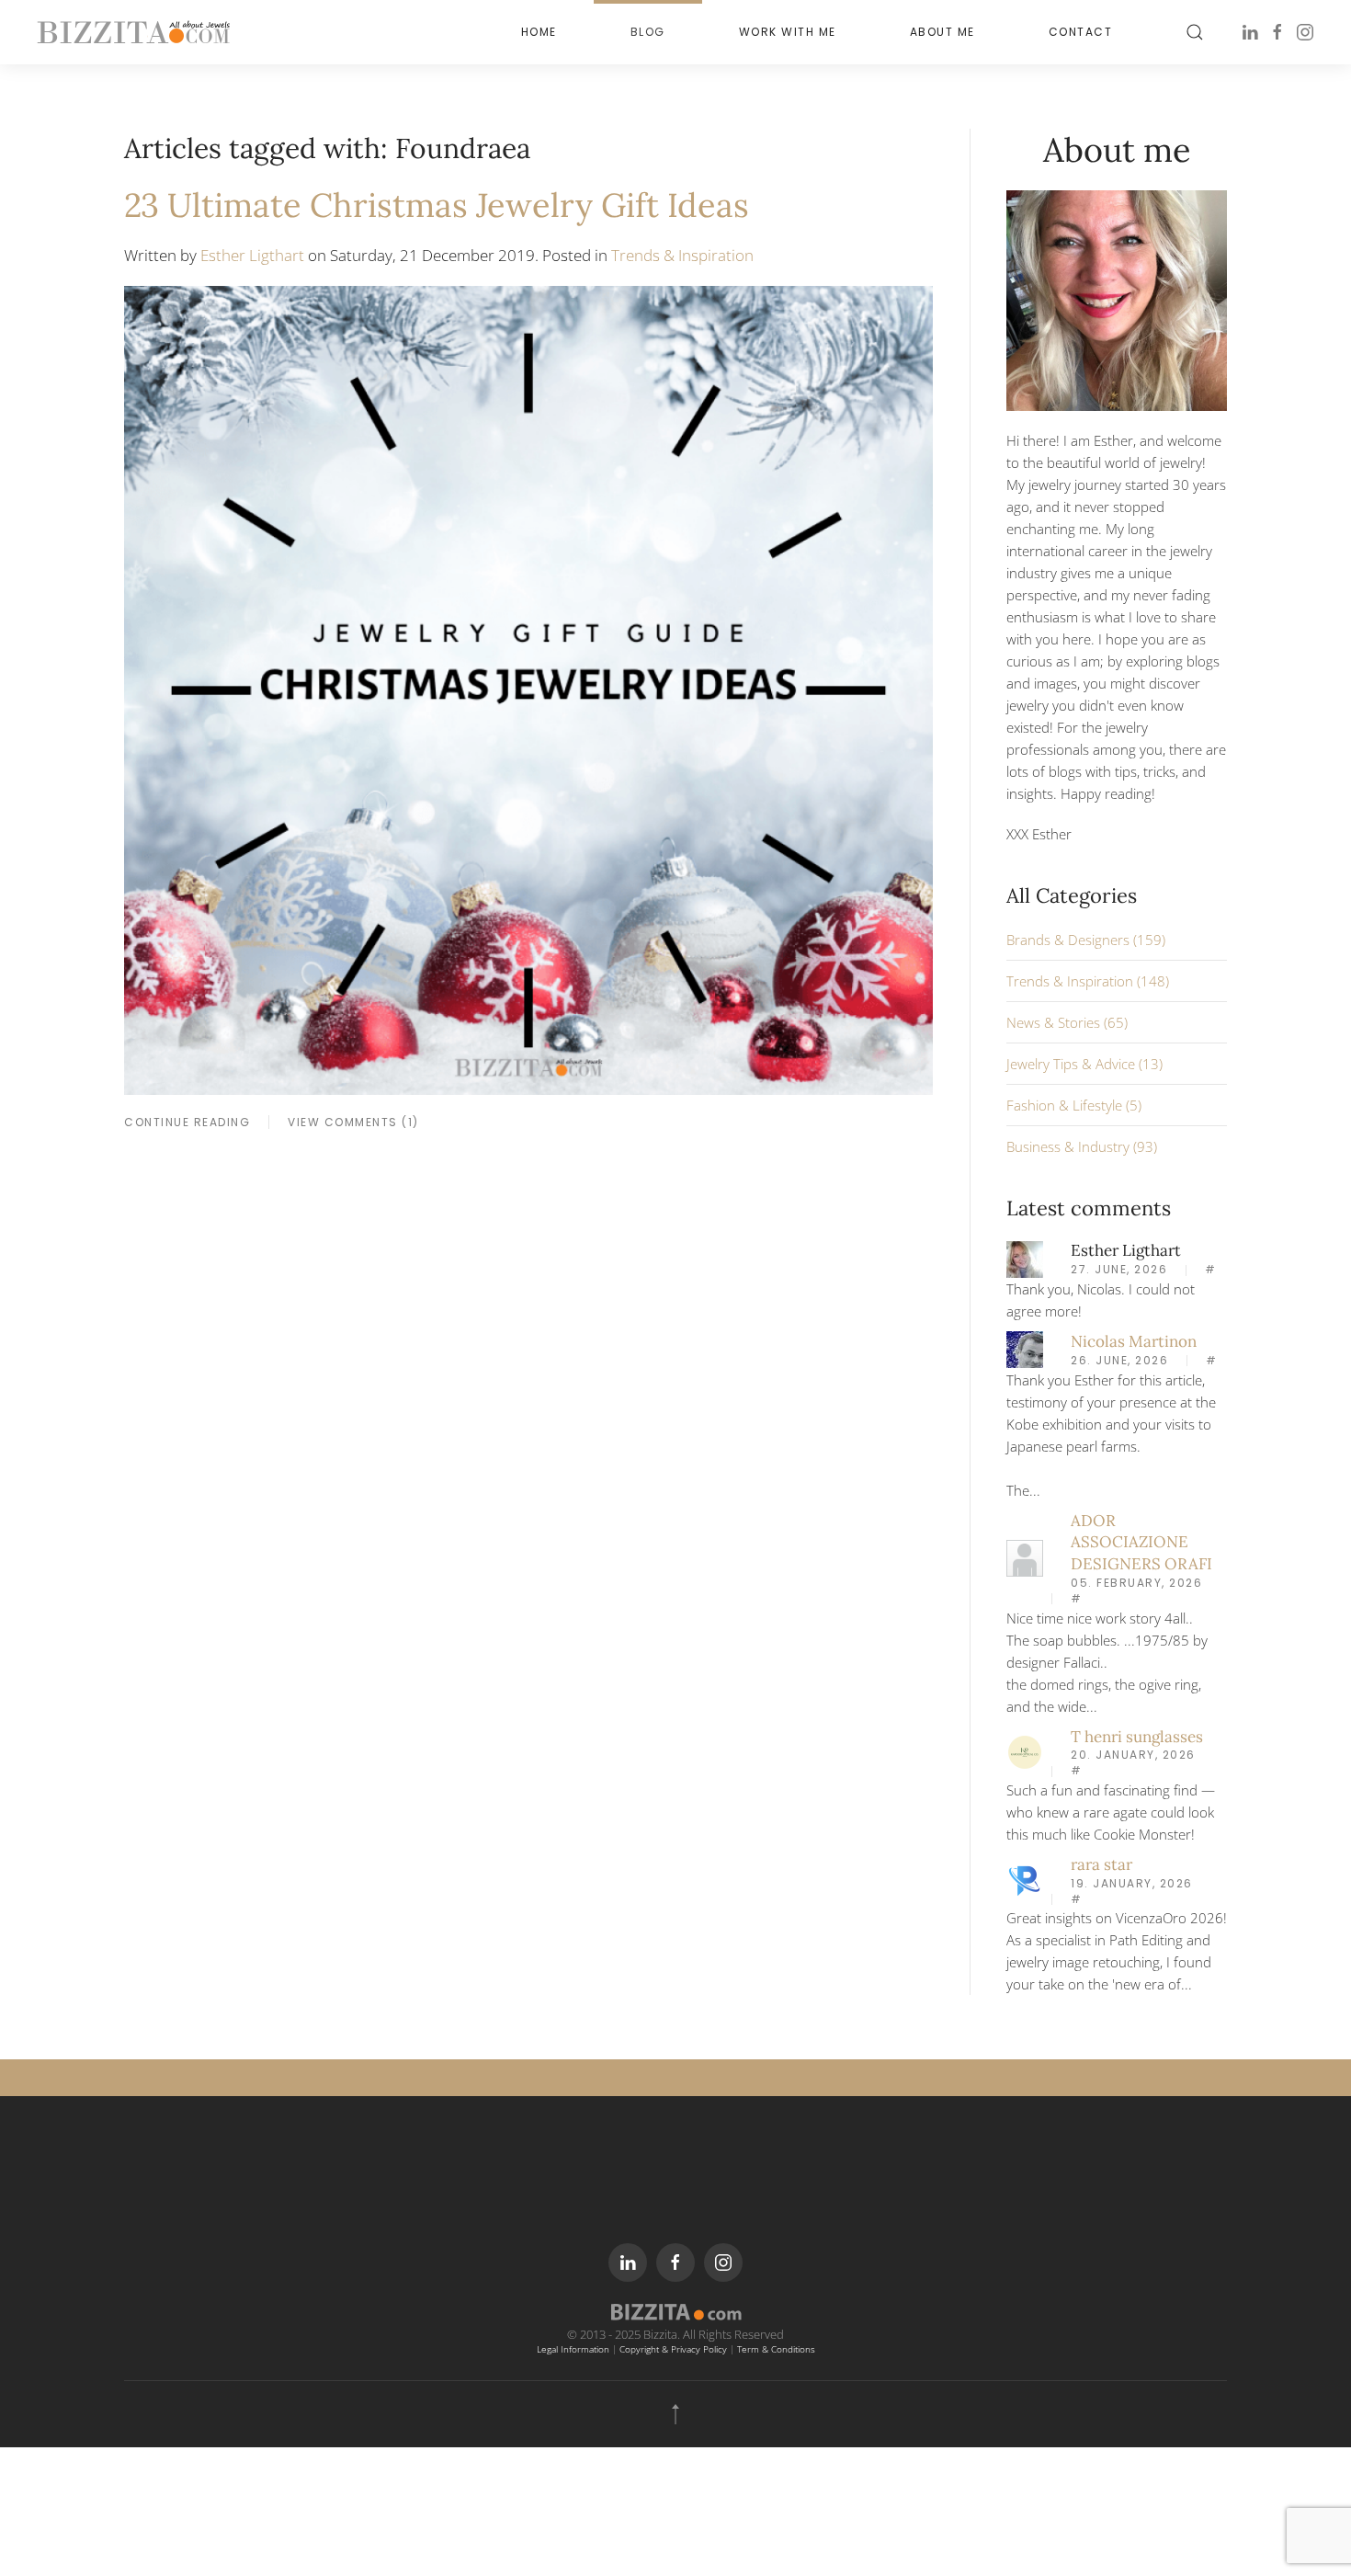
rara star (1101, 1864)
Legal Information (573, 2349)
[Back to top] (675, 2414)
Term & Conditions (776, 2349)
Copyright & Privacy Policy (673, 2349)
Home (539, 32)
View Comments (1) (353, 1122)
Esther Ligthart (252, 255)
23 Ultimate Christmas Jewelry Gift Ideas (437, 205)
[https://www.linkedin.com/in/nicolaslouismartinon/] (1025, 1348)
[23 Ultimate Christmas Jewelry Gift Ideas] (528, 689)
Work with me (788, 32)
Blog (648, 32)
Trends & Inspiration (682, 255)
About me (942, 32)
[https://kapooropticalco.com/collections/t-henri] (1025, 1750)
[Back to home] (133, 32)
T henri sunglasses (1137, 1737)
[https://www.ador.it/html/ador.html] (1025, 1556)
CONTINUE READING (187, 1122)
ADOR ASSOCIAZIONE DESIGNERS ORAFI (1141, 1543)
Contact (1081, 32)
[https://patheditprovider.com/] (1025, 1879)
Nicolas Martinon (1134, 1341)
